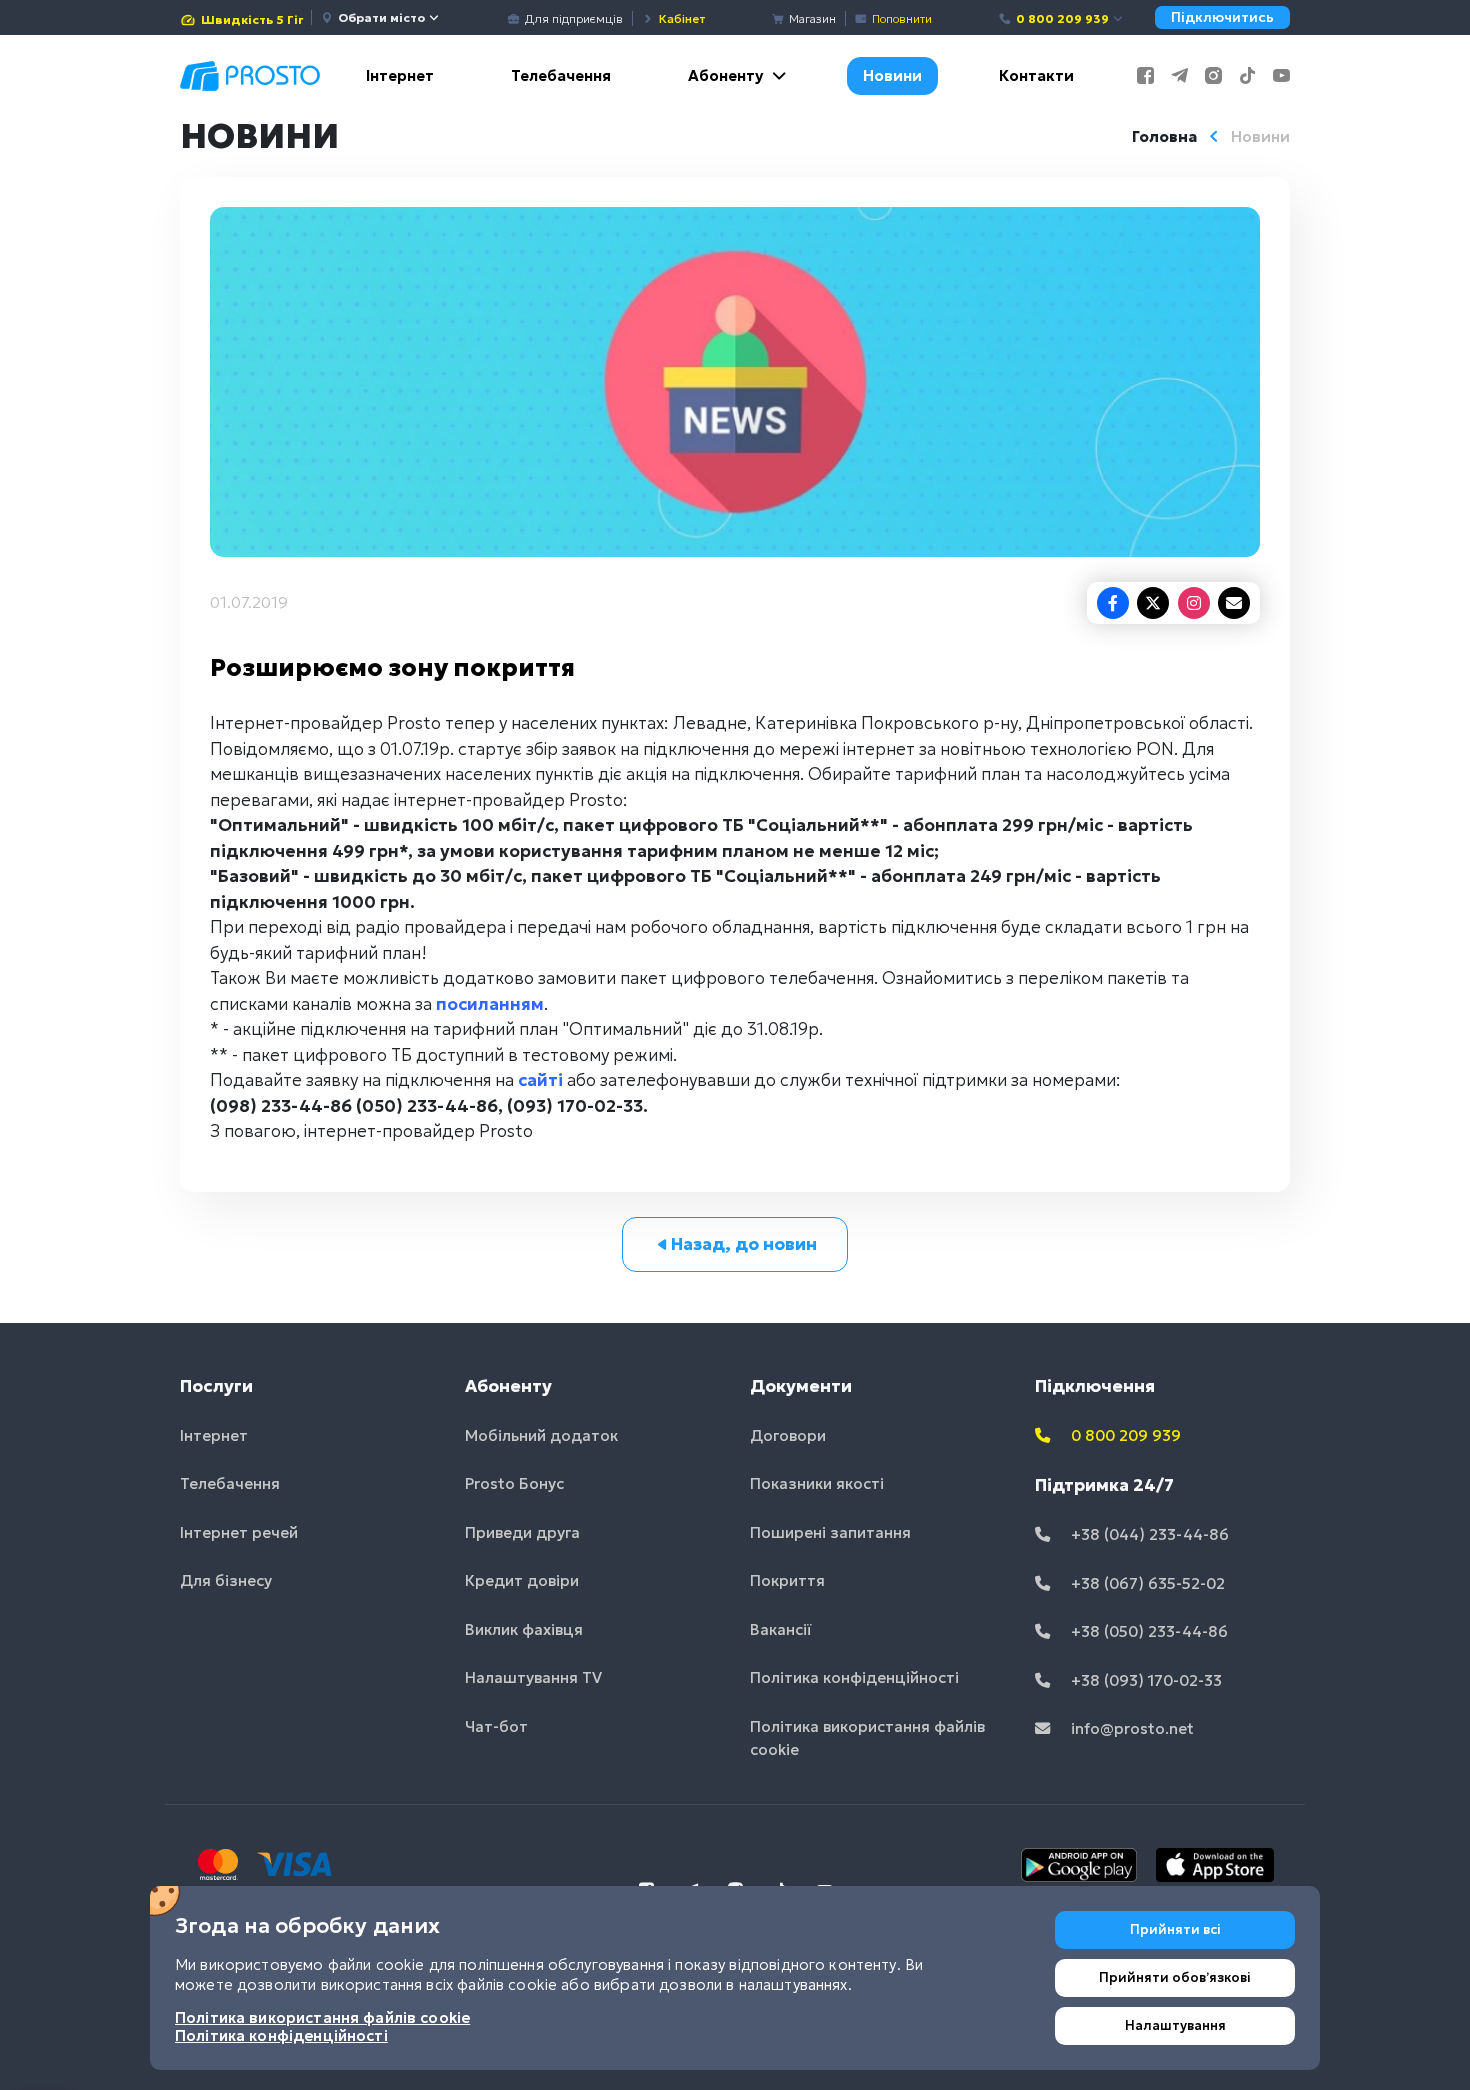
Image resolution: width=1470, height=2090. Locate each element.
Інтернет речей (239, 1532)
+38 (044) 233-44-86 (1148, 1534)
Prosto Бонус (514, 1483)
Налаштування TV (533, 1677)
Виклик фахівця (524, 1629)
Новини (892, 75)
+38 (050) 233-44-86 (1147, 1631)
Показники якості (817, 1483)
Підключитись (1222, 17)
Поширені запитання (830, 1532)
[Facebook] (1113, 603)
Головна (1164, 136)
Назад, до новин (744, 1244)
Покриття (787, 1580)
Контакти (1036, 75)
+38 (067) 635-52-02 (1146, 1583)
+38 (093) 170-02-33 (1144, 1680)
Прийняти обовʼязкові (1175, 1977)
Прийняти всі (1175, 1929)
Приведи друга (522, 1532)
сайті (540, 1080)
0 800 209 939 (1062, 18)
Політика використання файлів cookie (867, 1738)
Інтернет (400, 75)
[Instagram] (1194, 603)
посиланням (490, 1004)
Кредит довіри (522, 1580)
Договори (788, 1435)
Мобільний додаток (541, 1435)
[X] (1153, 603)
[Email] (1234, 603)
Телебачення (561, 75)
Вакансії (781, 1629)
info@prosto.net (1130, 1728)
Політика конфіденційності (854, 1677)
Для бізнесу (226, 1580)
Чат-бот (496, 1726)
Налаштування (1175, 2025)
